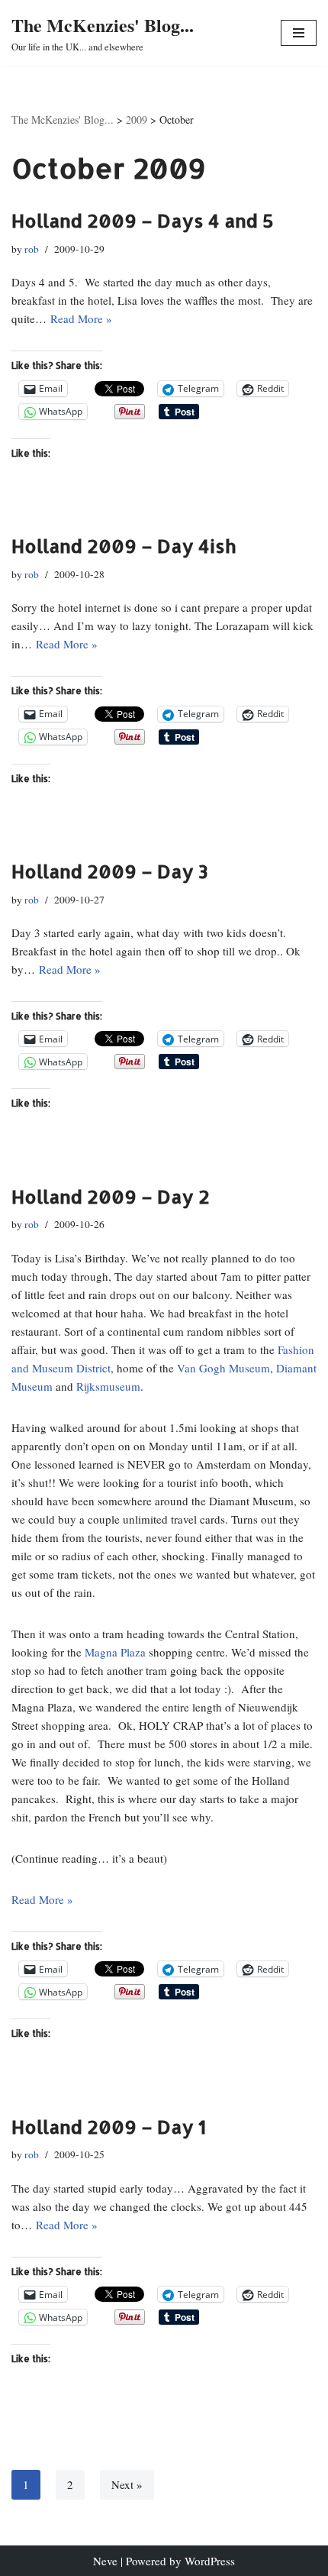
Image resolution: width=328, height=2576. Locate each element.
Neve (105, 2561)
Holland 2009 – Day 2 (111, 1196)
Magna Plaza (115, 1652)
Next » (127, 2484)
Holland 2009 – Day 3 (110, 871)
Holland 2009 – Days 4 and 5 (143, 220)
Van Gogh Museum (223, 1368)
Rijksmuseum (108, 1386)
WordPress (210, 2561)
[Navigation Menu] (299, 33)
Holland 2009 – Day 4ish (124, 546)
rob (32, 249)
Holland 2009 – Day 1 (109, 2127)
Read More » (81, 318)
